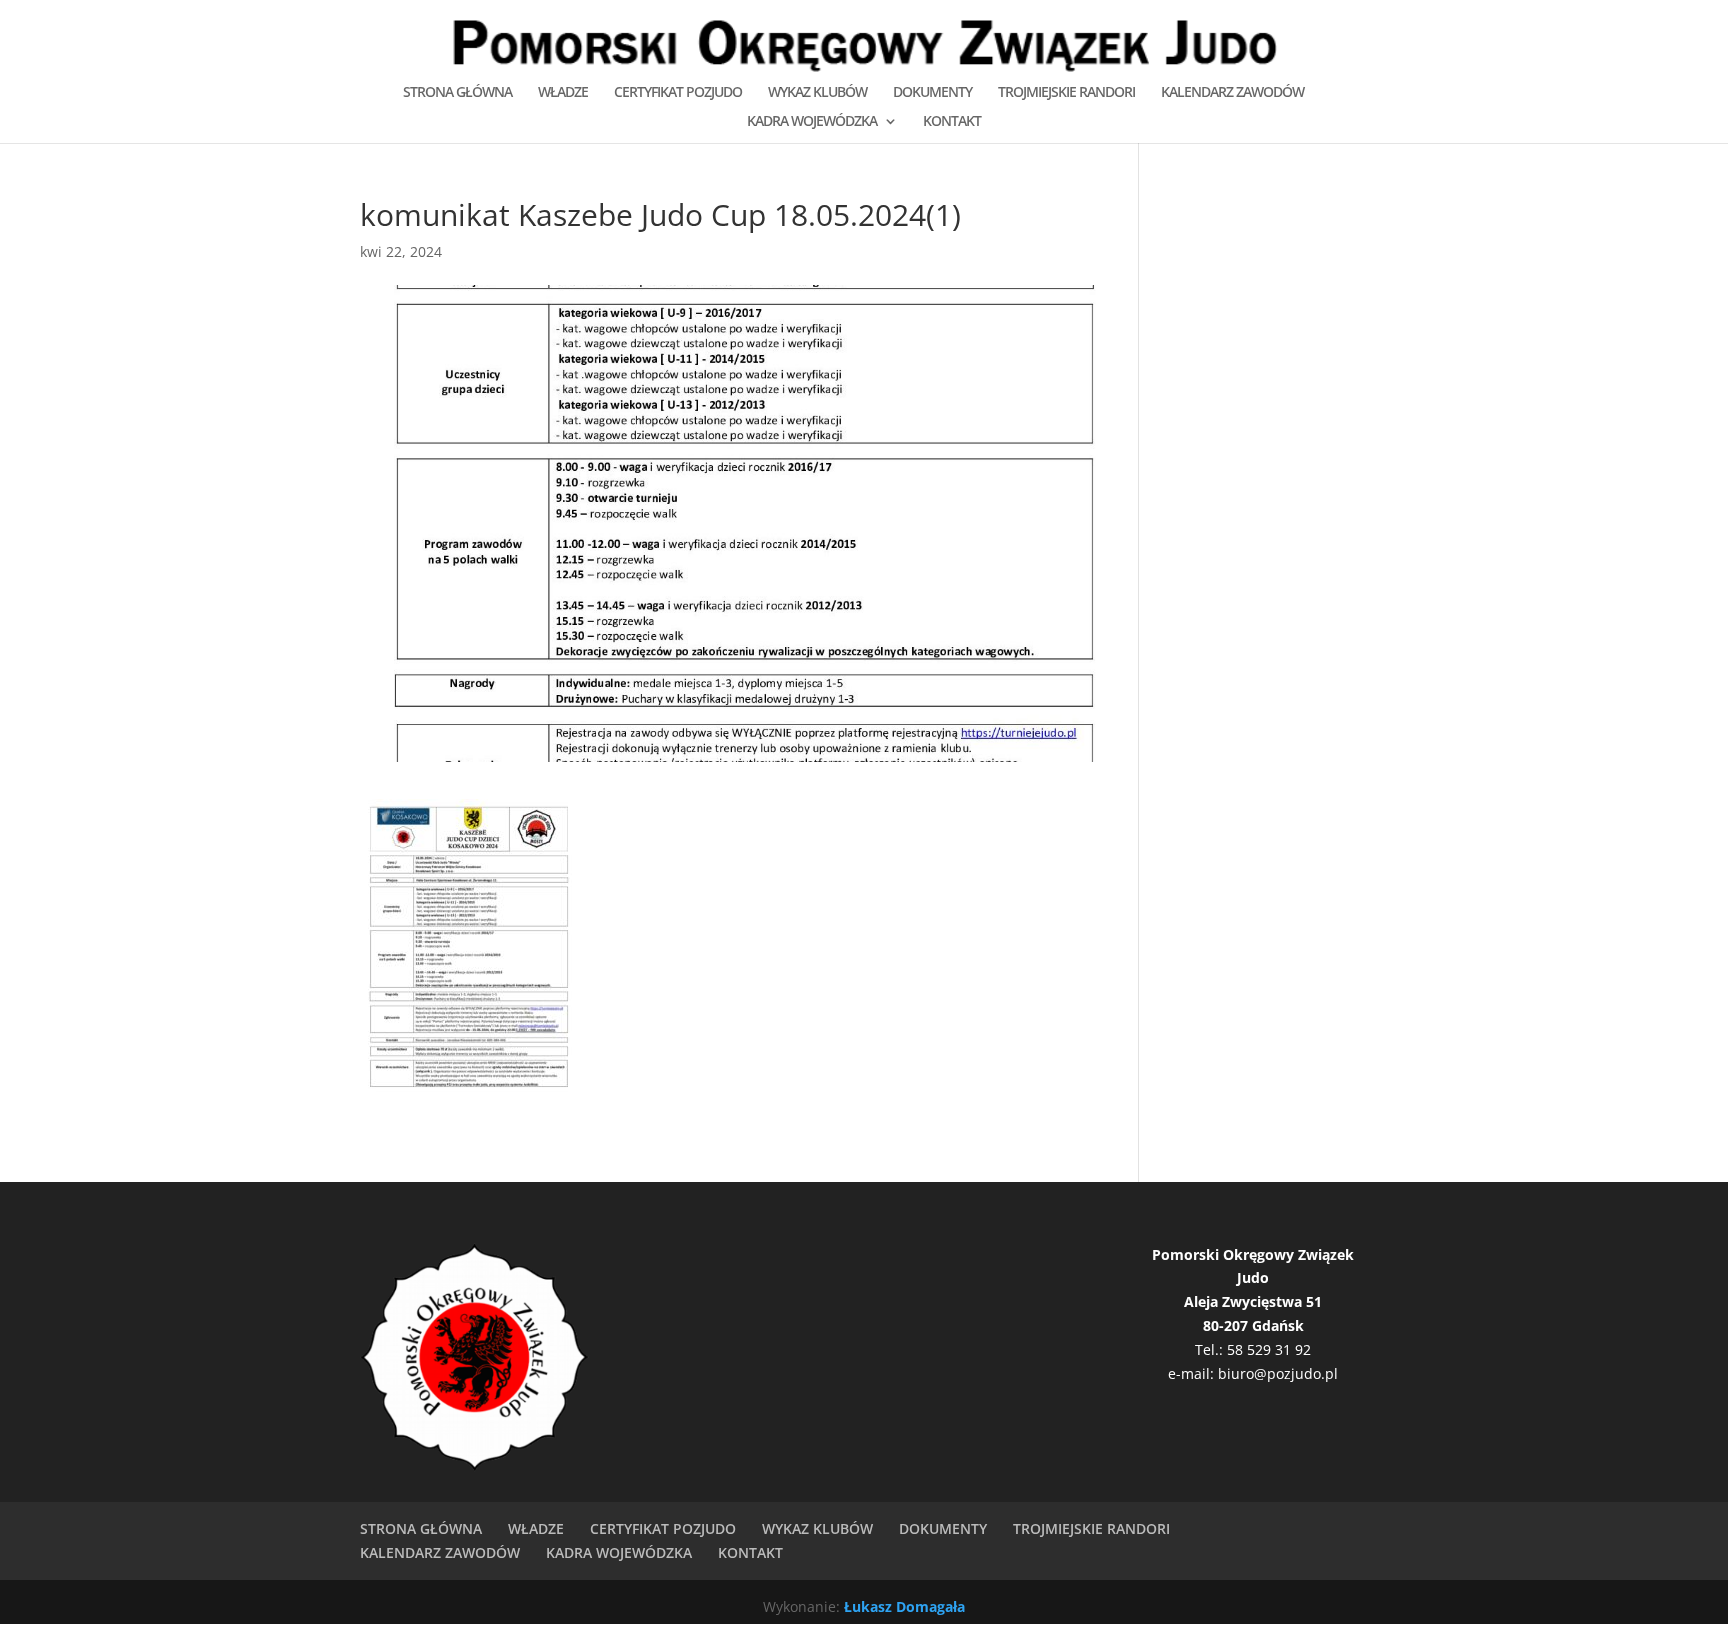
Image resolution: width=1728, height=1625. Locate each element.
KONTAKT (952, 122)
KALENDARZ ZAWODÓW (1232, 93)
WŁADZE (563, 93)
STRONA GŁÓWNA (457, 93)
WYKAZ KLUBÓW (817, 93)
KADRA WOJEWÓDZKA (812, 122)
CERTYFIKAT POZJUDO (678, 93)
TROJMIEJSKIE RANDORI (1066, 93)
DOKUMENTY (932, 93)
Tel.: (1211, 1349)
